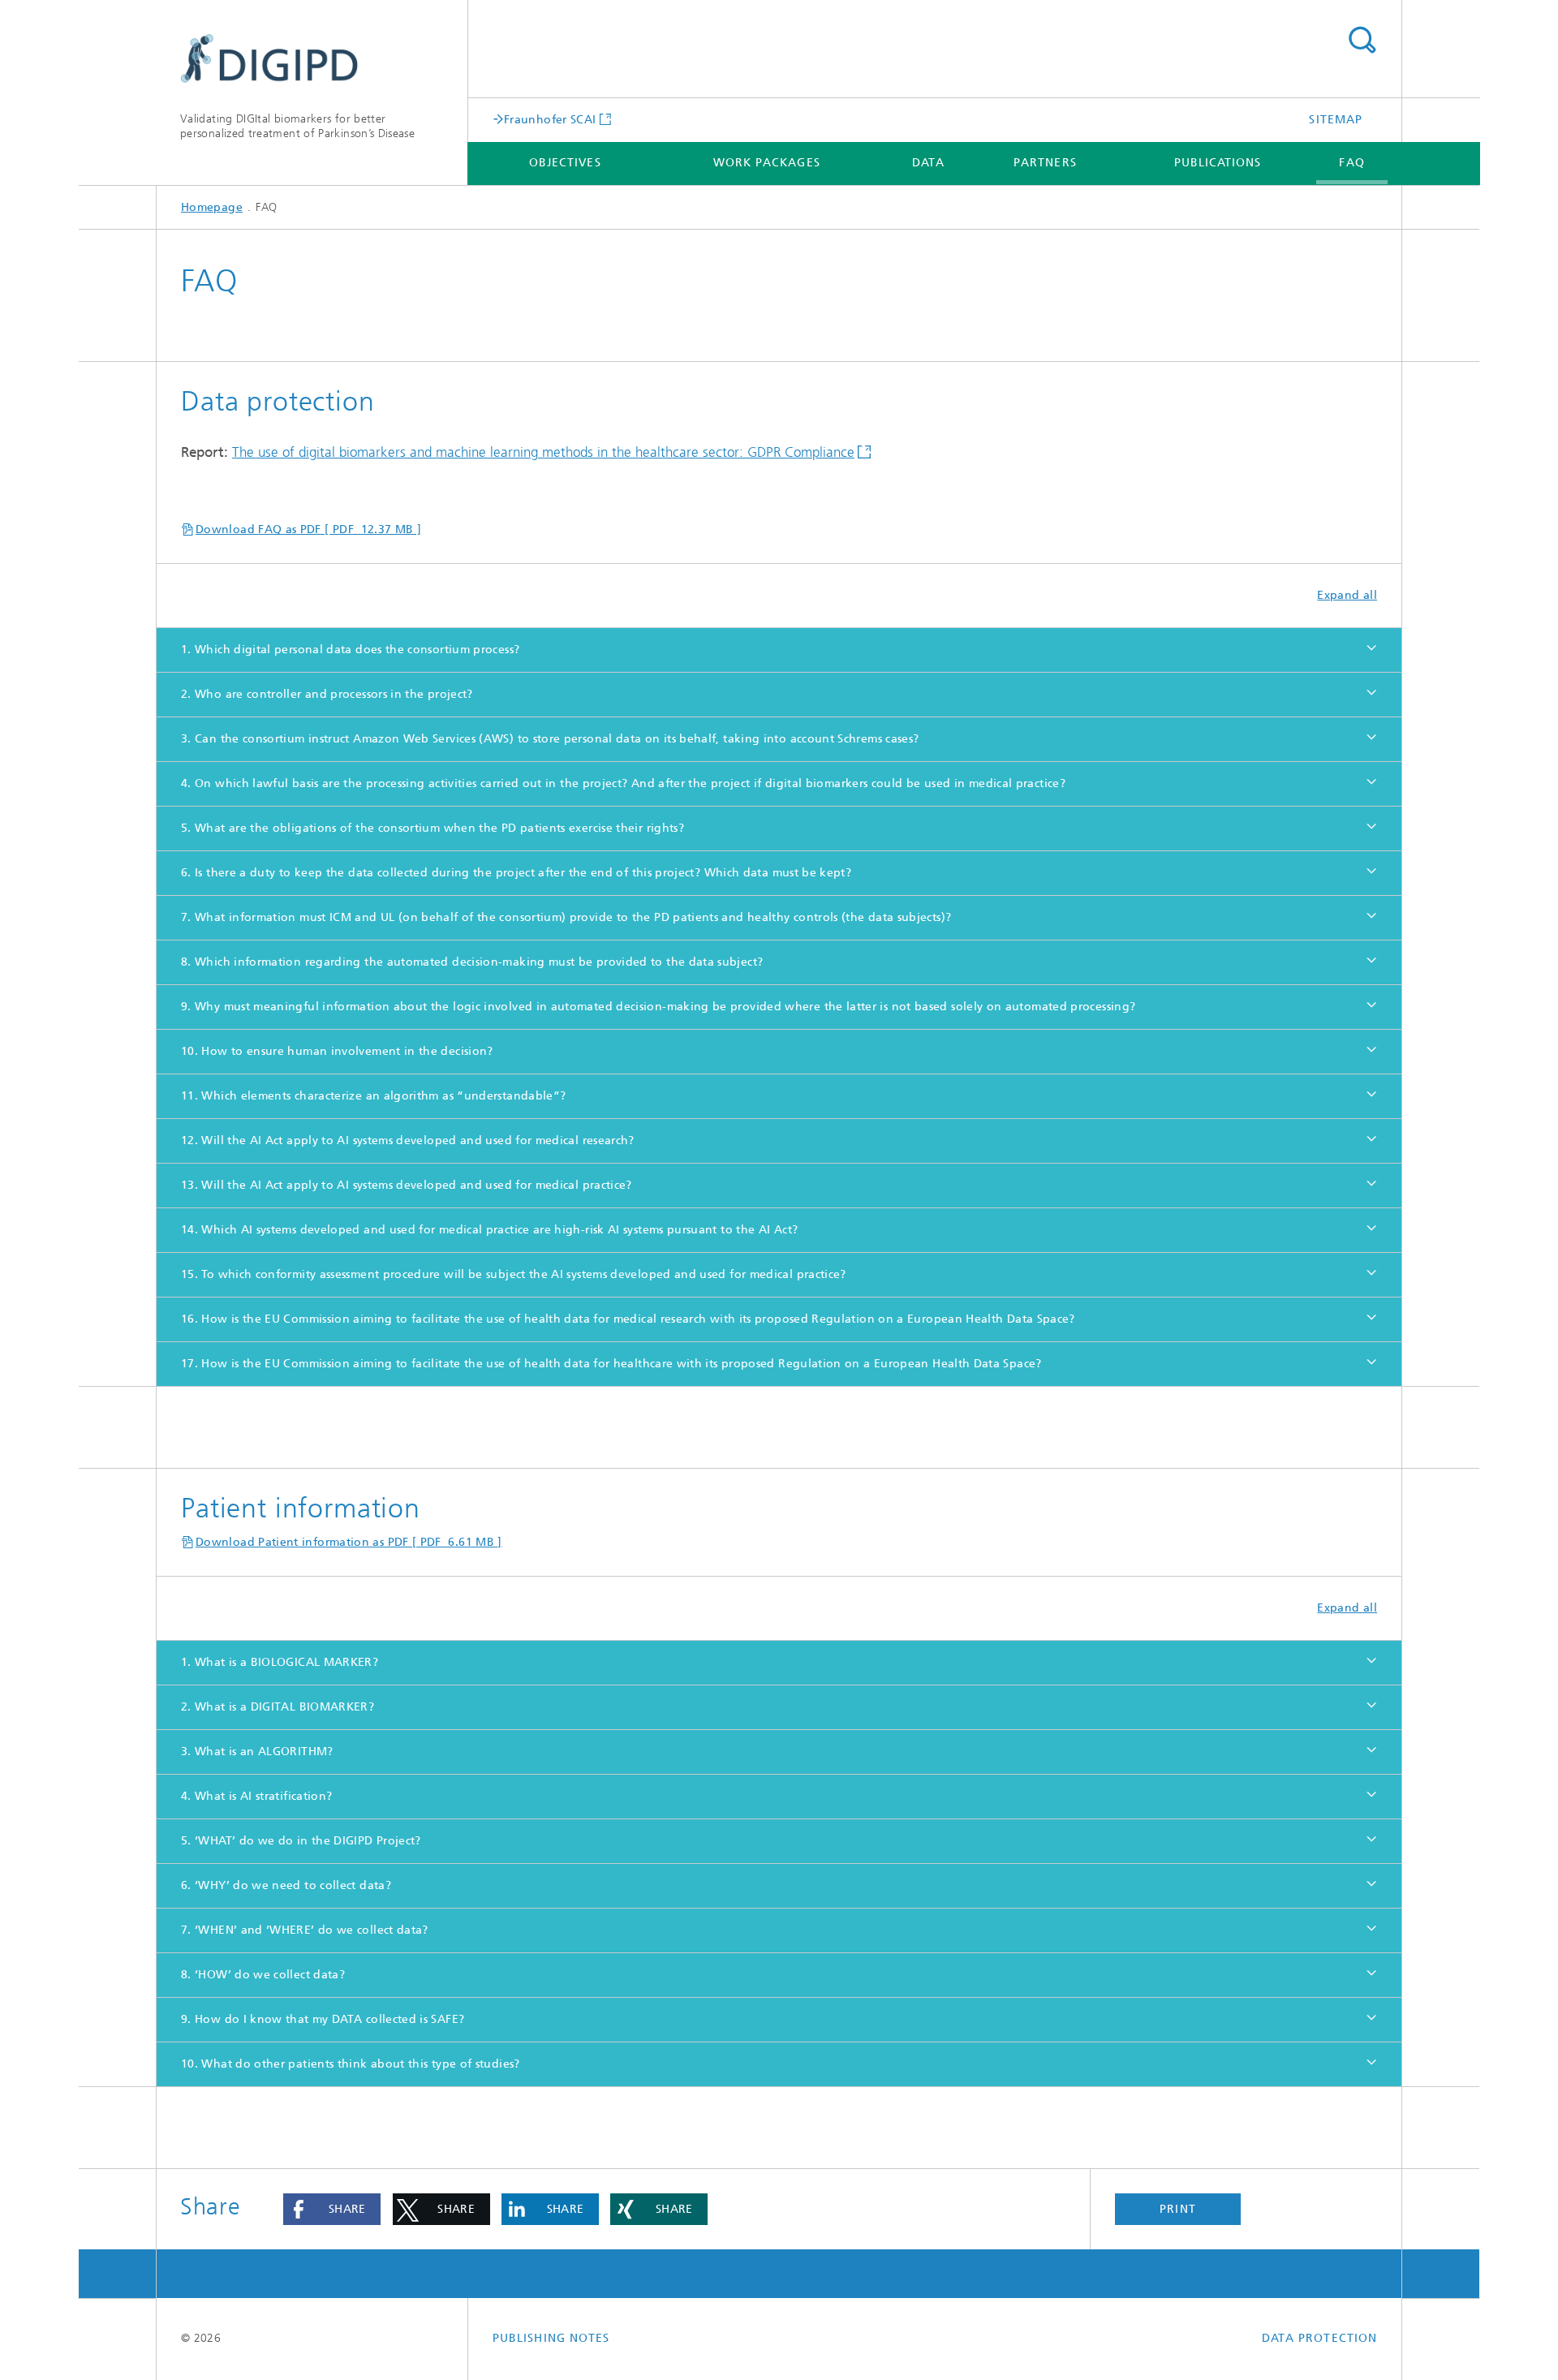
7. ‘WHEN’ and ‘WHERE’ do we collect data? (305, 1930)
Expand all (1347, 595)
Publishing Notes (551, 2338)
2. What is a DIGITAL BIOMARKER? (278, 1707)
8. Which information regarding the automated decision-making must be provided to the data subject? (472, 962)
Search (1362, 41)
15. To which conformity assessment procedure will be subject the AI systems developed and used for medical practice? (514, 1274)
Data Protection (1319, 2338)
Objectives (565, 163)
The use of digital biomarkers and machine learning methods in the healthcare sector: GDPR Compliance (543, 452)
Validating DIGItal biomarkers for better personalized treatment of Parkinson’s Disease (297, 126)
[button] (332, 2210)
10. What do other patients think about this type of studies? (351, 2064)
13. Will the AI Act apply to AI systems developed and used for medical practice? (407, 1185)
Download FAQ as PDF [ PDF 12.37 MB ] (308, 529)
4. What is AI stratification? (256, 1796)
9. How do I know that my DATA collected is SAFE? (323, 2019)
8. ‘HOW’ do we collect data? (263, 1975)
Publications (1218, 163)
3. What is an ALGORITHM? (257, 1752)
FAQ (1351, 163)
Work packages (767, 163)
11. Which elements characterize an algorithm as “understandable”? (373, 1096)
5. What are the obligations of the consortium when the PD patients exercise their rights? (433, 828)
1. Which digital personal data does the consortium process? (350, 650)
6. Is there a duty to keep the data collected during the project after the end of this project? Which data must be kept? (516, 873)
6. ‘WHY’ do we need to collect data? (286, 1885)
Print (1177, 2209)
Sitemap (1336, 120)
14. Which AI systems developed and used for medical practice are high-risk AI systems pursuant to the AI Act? (489, 1230)
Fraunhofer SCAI (550, 119)
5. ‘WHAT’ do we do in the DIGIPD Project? (301, 1841)
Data (928, 163)
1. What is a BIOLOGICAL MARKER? (280, 1662)
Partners (1045, 163)
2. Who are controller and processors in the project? (327, 694)
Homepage (212, 207)
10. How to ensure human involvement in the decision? (337, 1051)
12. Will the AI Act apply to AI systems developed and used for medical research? (408, 1141)
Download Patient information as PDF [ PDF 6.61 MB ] (349, 1542)
